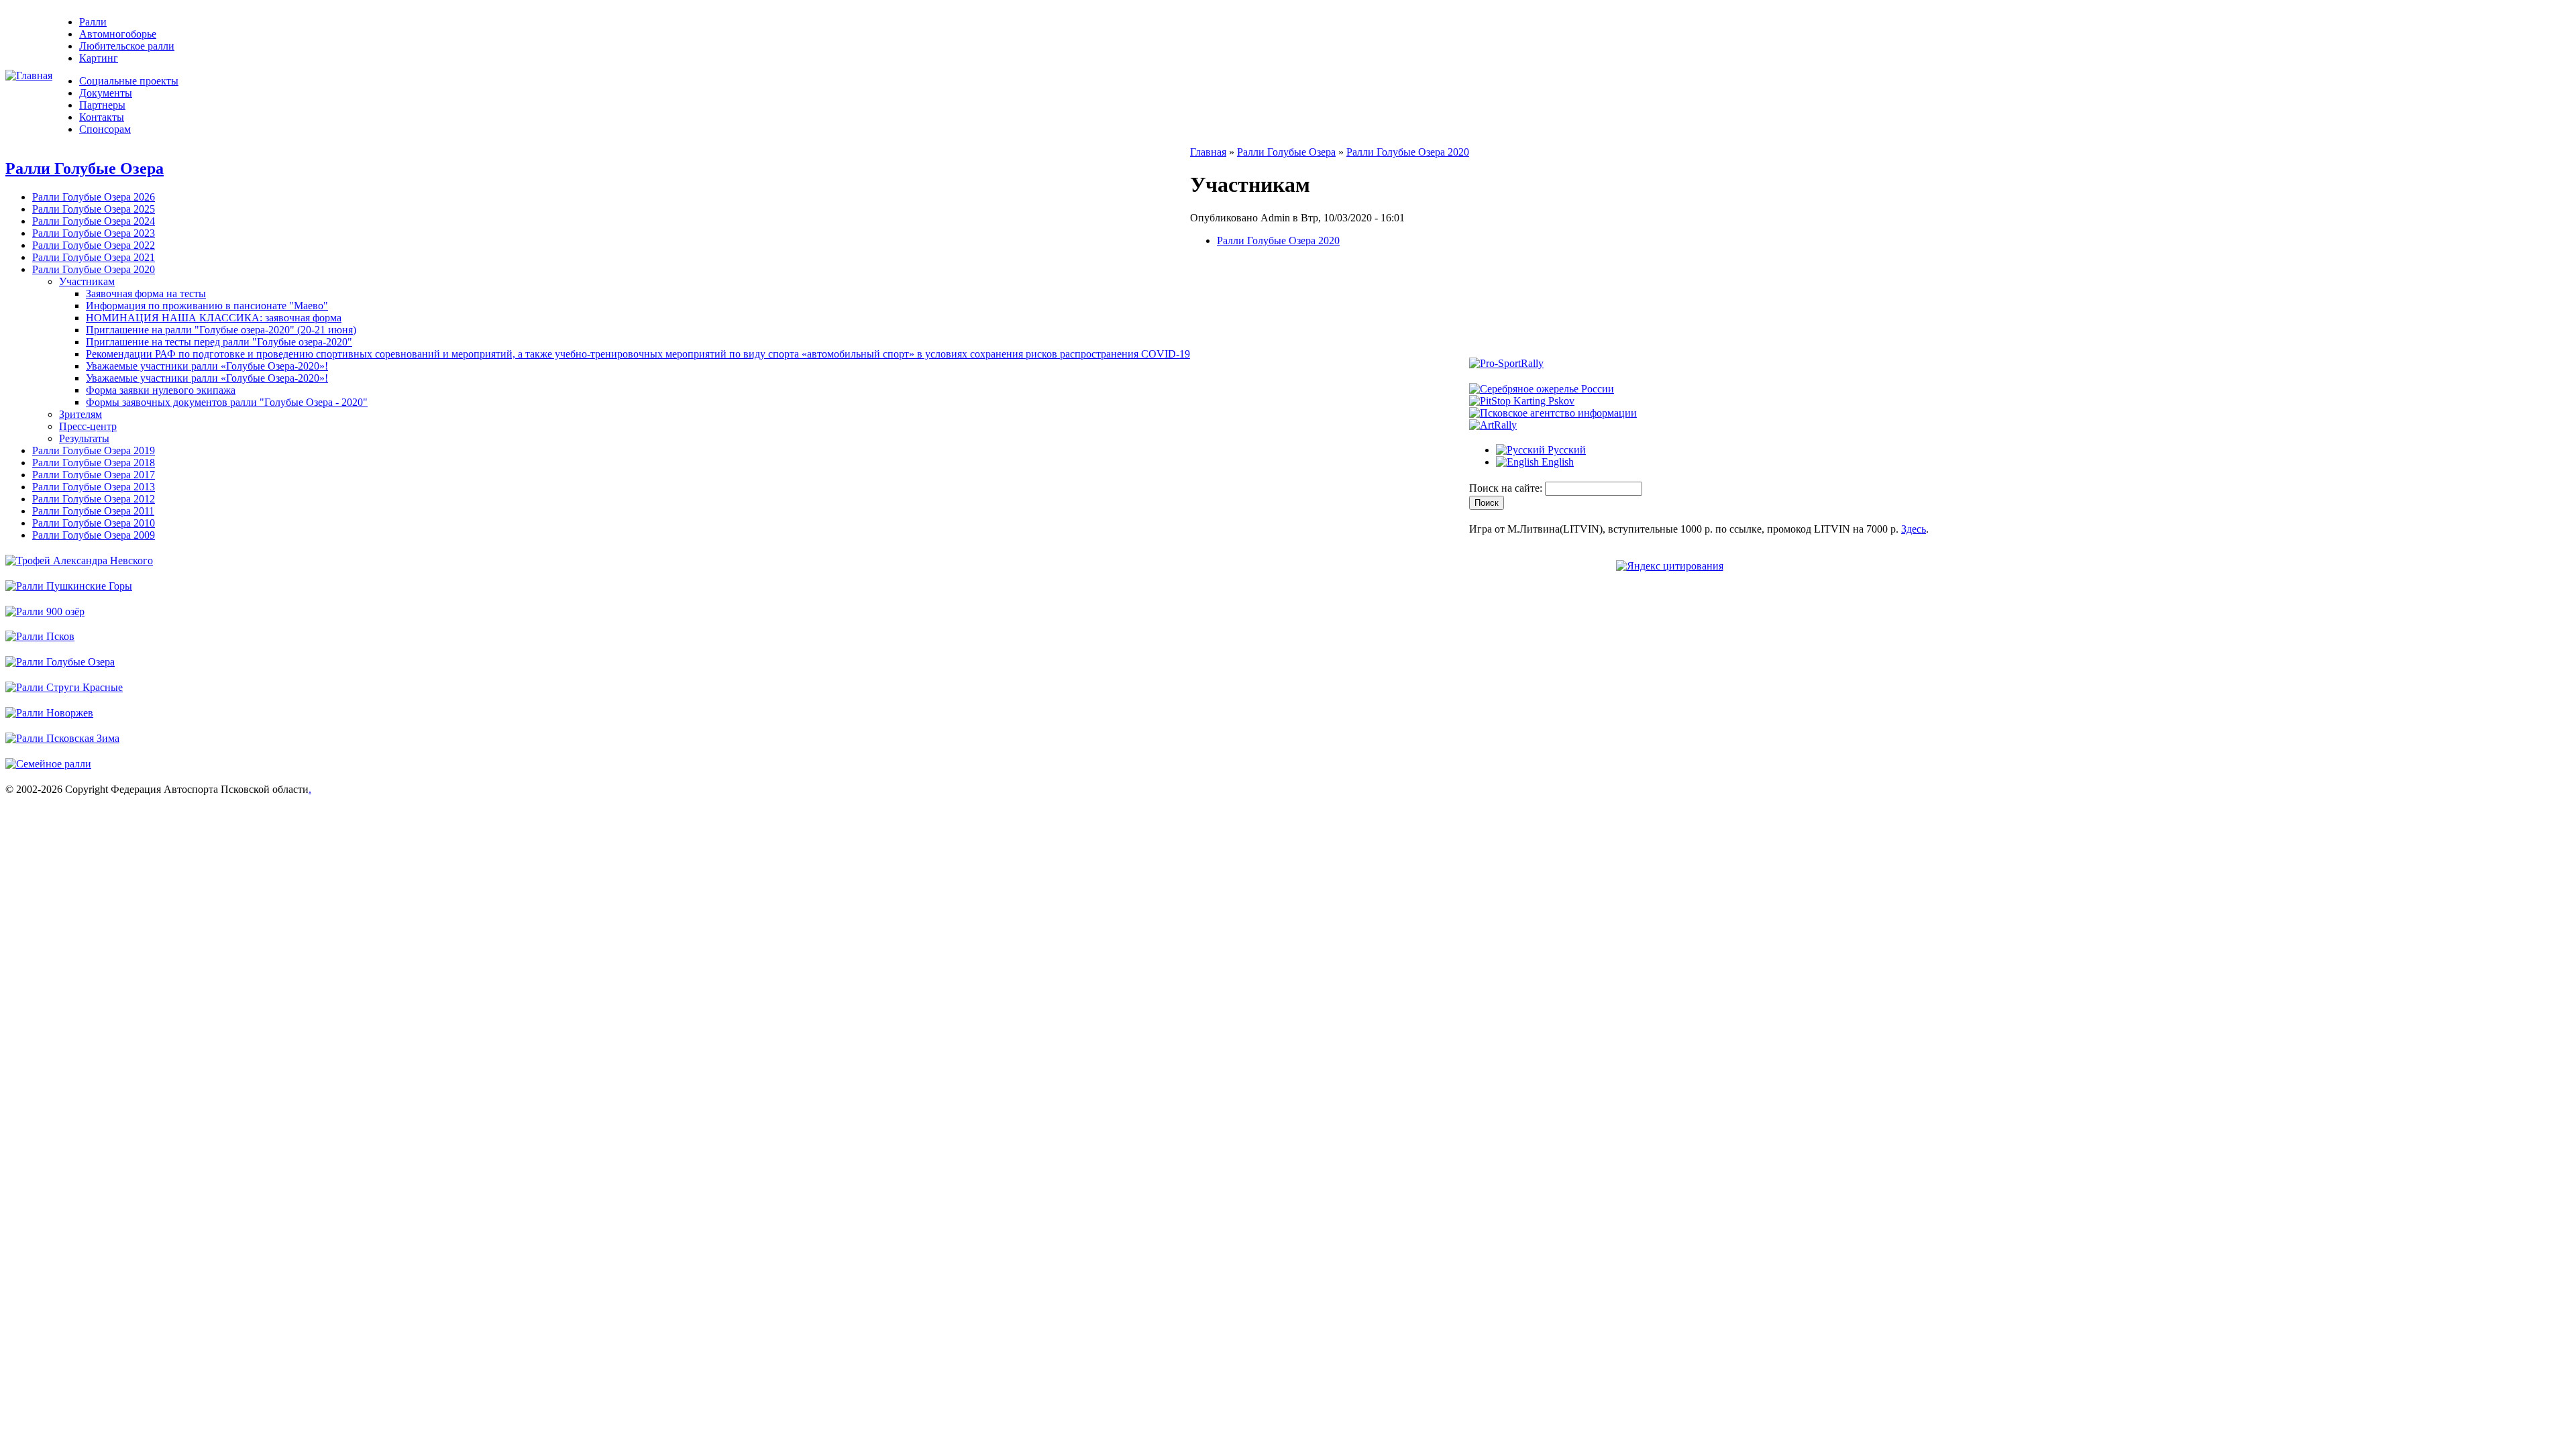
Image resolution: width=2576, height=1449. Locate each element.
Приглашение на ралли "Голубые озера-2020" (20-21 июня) (221, 330)
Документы (106, 93)
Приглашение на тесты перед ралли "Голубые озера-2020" (219, 342)
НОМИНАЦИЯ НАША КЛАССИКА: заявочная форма (214, 318)
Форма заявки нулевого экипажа (161, 390)
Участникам (87, 281)
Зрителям (80, 414)
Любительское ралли (127, 46)
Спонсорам (105, 129)
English (1556, 462)
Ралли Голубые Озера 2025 (94, 209)
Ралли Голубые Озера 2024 (94, 221)
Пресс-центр (88, 426)
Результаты (84, 438)
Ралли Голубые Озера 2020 (94, 269)
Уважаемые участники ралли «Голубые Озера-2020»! (207, 366)
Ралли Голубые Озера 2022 (94, 245)
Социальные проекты (129, 81)
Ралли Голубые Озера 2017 (94, 475)
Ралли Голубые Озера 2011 (93, 511)
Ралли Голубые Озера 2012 (94, 499)
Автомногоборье (118, 34)
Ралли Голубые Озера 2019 (94, 450)
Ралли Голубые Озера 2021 (94, 257)
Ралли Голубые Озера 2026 (94, 197)
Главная (1208, 152)
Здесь (1914, 529)
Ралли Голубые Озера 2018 (94, 463)
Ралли (93, 22)
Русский (1565, 450)
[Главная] (29, 75)
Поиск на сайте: (1507, 488)
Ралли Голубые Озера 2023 (94, 233)
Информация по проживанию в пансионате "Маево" (207, 306)
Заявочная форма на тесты (146, 293)
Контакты (102, 117)
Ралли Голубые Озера (85, 168)
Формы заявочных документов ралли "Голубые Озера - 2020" (227, 402)
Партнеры (102, 105)
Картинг (99, 58)
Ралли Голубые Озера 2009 (94, 535)
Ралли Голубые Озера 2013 (94, 487)
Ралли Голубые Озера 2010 (94, 523)
